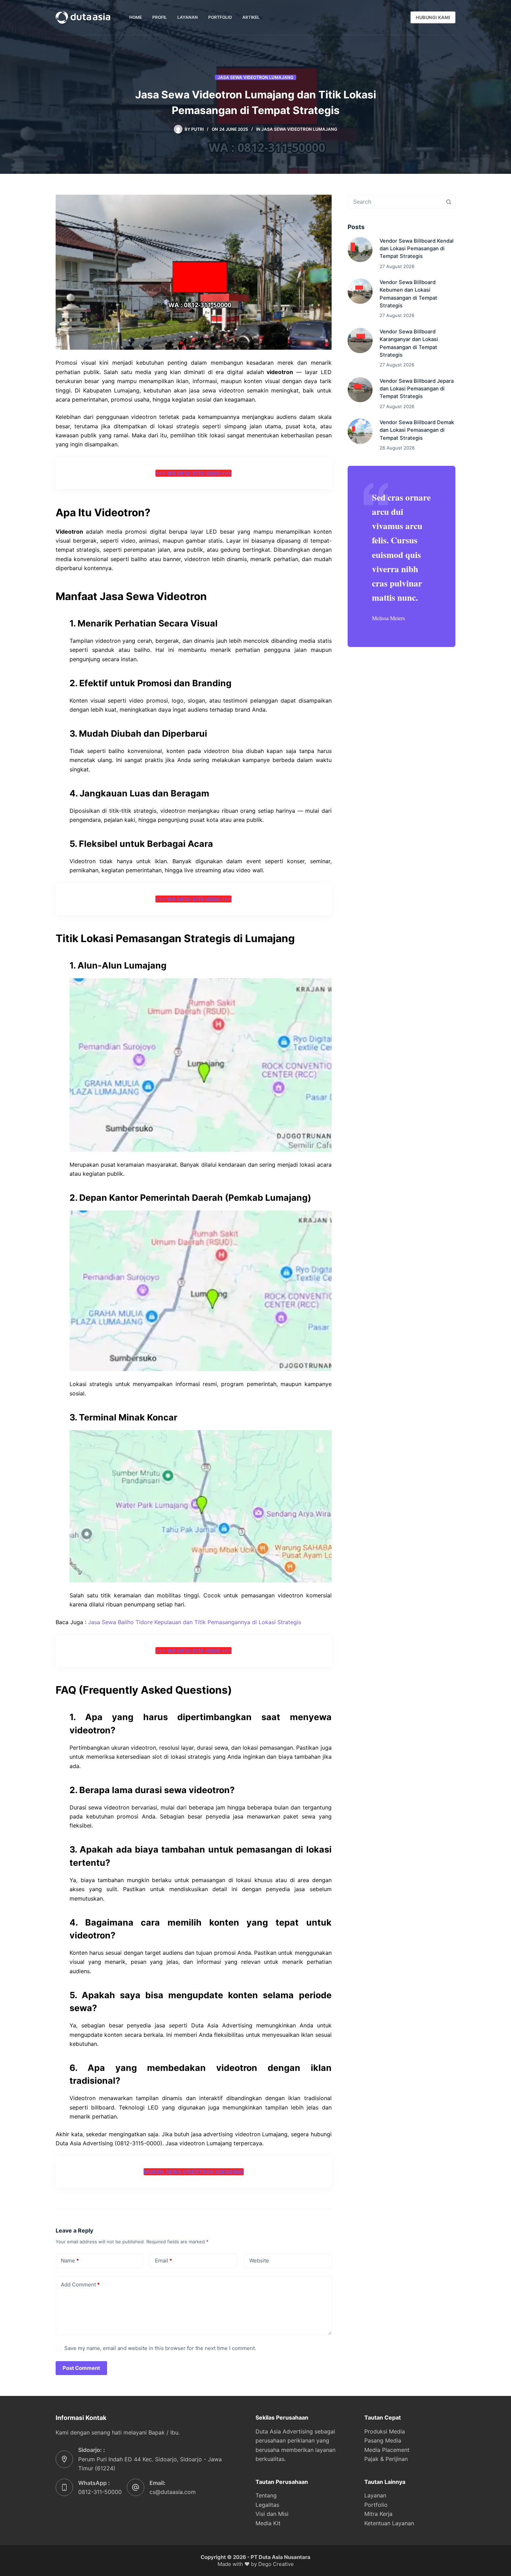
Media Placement (387, 2450)
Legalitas (267, 2505)
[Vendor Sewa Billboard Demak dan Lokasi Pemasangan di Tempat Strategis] (360, 431)
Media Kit (268, 2523)
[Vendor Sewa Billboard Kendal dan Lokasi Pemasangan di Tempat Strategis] (360, 250)
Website (259, 2261)
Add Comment (80, 2285)
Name (70, 2261)
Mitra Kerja (378, 2514)
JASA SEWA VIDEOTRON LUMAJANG (255, 77)
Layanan (188, 17)
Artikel (251, 17)
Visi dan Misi (272, 2514)
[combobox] (395, 202)
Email (164, 2261)
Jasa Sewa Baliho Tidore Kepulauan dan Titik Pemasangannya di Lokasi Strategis (194, 1622)
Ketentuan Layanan (389, 2523)
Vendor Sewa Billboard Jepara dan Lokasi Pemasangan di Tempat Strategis (417, 389)
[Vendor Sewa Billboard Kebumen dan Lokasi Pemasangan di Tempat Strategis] (360, 291)
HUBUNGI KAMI (433, 17)
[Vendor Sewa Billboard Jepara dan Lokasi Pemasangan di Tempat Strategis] (360, 390)
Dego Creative (276, 2564)
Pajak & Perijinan (386, 2459)
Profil (160, 17)
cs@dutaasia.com (173, 2492)
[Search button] (448, 202)
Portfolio (220, 17)
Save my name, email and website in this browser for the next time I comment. (160, 2348)
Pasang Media (383, 2440)
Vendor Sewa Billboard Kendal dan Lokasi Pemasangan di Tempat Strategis (417, 249)
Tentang (266, 2495)
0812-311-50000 (100, 2492)
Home (136, 17)
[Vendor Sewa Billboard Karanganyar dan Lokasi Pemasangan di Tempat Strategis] (360, 341)
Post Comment (81, 2368)
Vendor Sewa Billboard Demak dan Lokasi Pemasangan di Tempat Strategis (417, 430)
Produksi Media (385, 2431)
